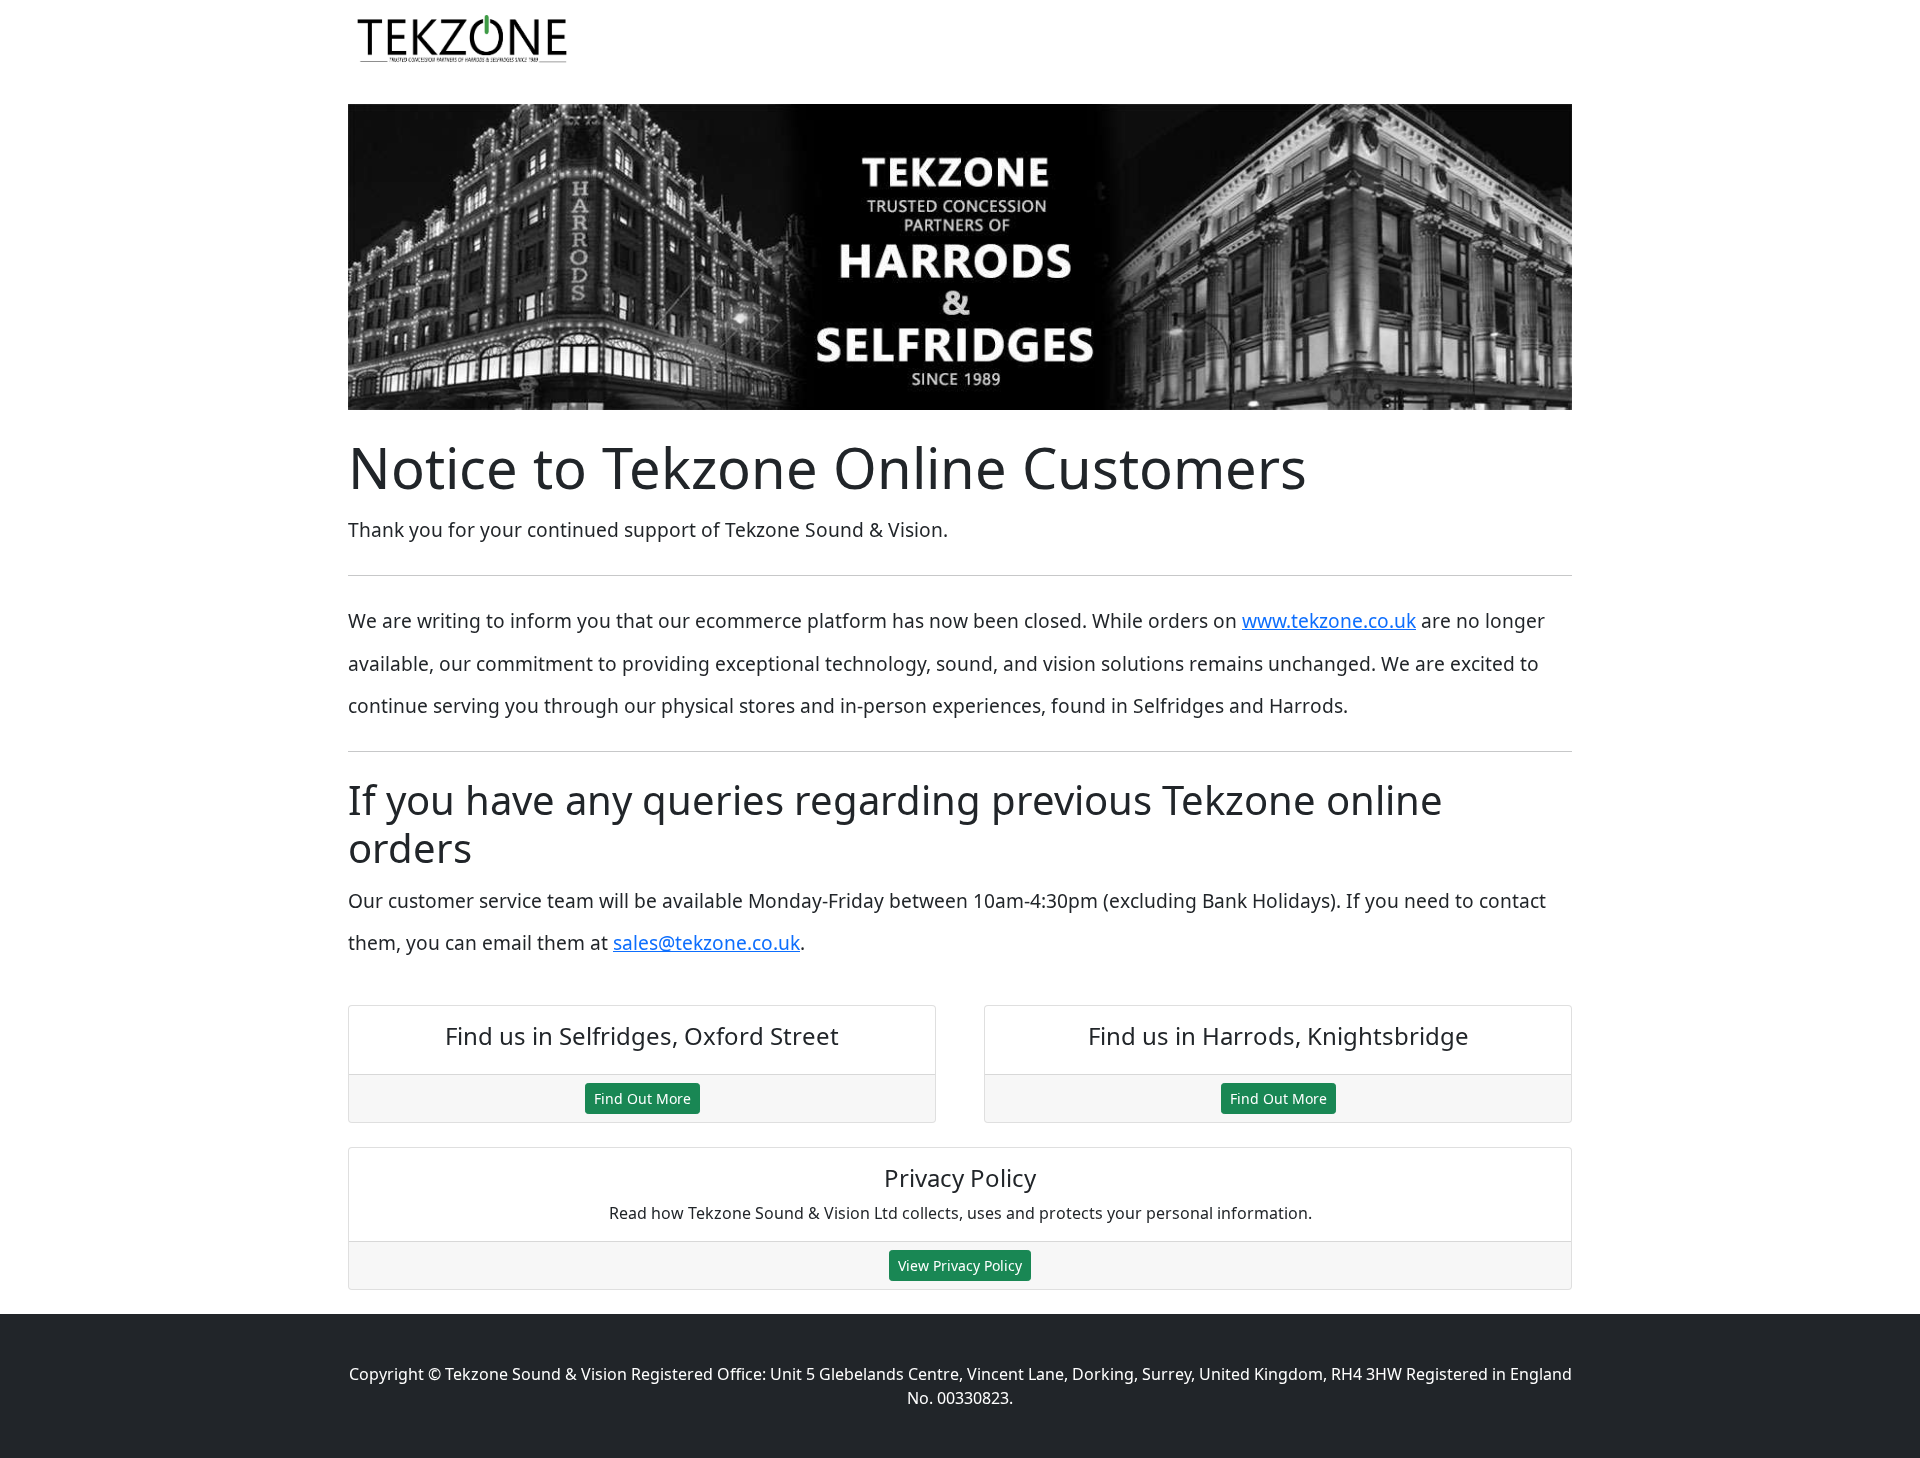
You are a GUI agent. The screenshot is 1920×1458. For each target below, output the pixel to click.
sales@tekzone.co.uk (706, 942)
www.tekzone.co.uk (1329, 620)
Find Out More (642, 1098)
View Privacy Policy (960, 1265)
